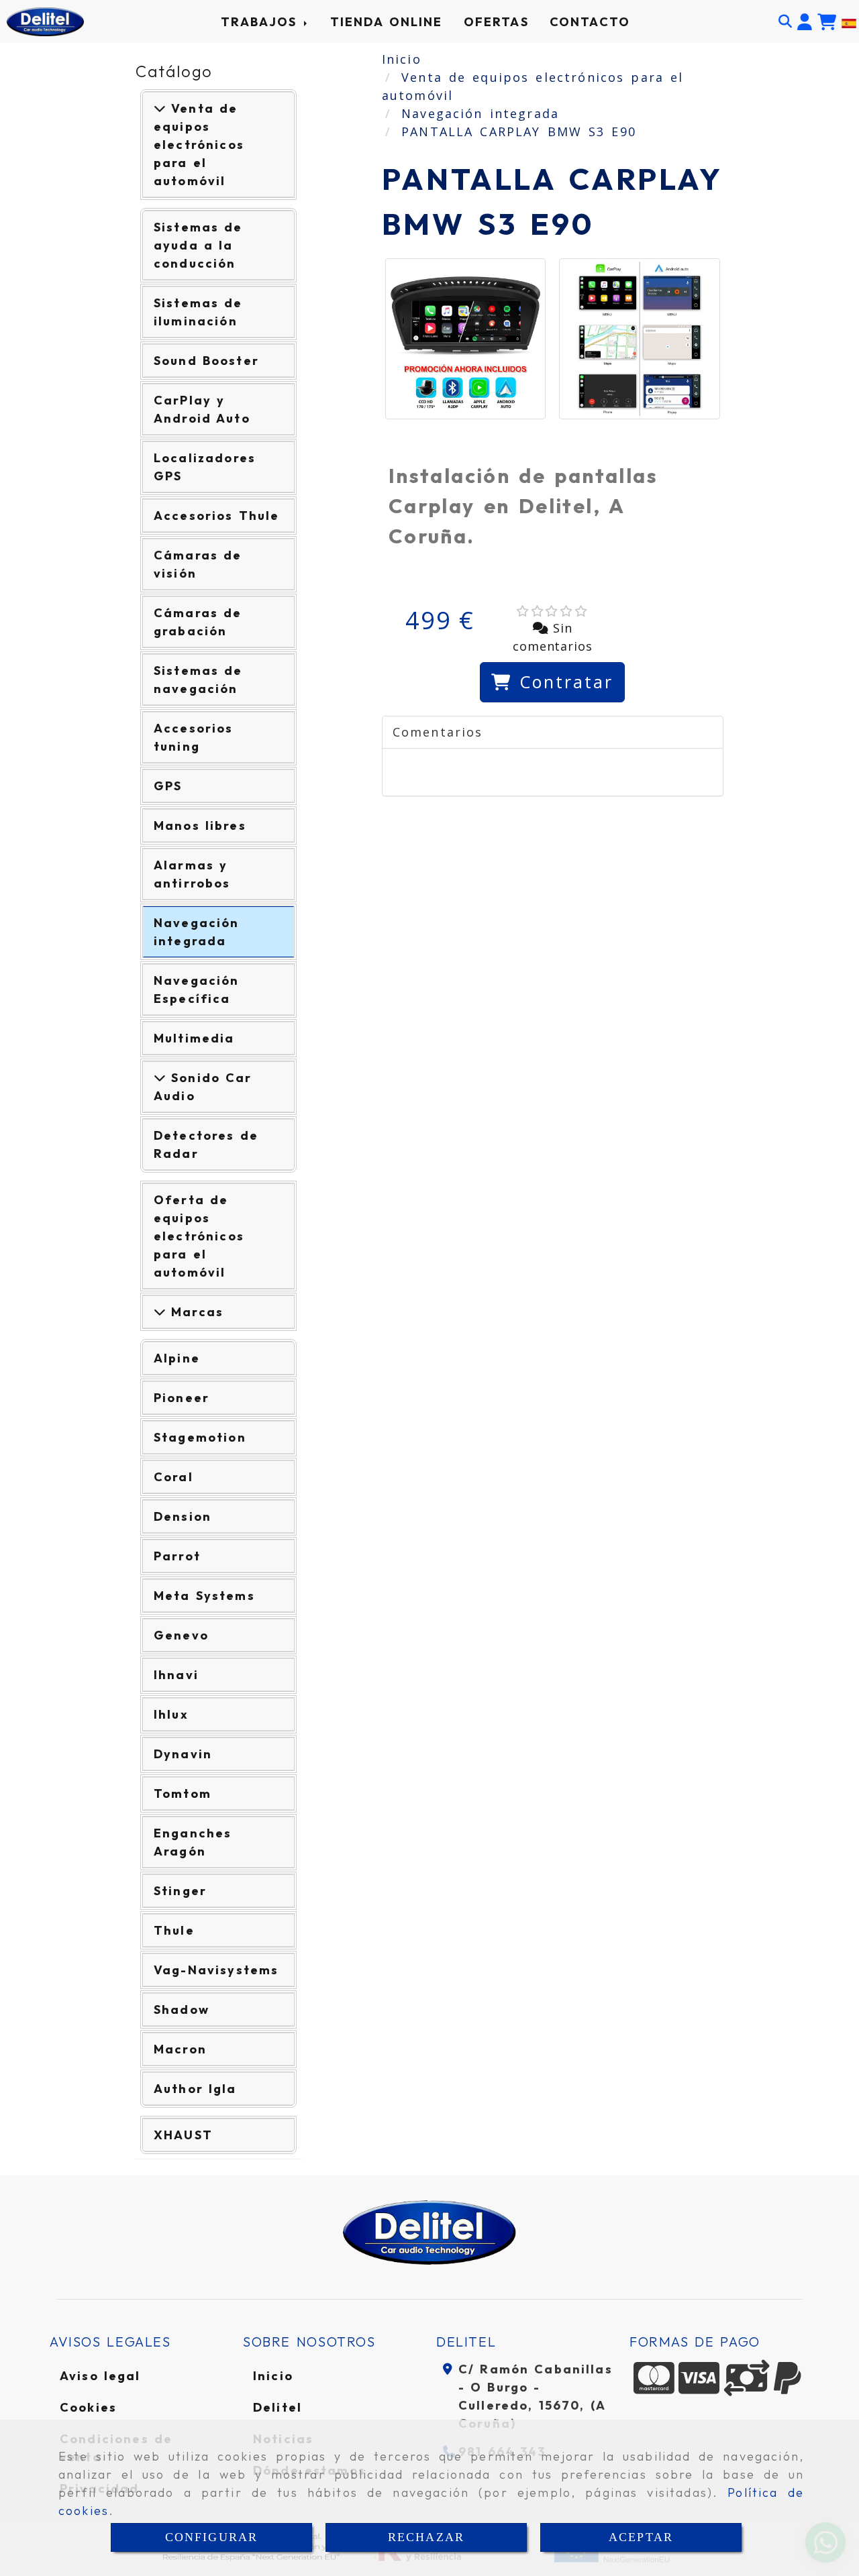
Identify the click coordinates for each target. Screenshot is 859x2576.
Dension (183, 1516)
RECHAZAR (426, 2537)
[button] (805, 22)
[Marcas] (160, 1312)
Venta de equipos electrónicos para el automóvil (199, 145)
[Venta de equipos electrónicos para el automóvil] (160, 108)
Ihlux (171, 1714)
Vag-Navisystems (216, 1970)
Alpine (177, 1358)
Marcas (195, 1312)
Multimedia (194, 1038)
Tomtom (183, 1793)
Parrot (177, 1556)
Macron (180, 2049)
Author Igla (195, 2089)
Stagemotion (200, 1437)
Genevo (181, 1635)
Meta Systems (204, 1596)
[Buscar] (785, 21)
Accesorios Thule (216, 516)
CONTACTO (590, 22)
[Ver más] (160, 1078)
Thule (174, 1930)
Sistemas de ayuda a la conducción (198, 245)
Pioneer (182, 1398)
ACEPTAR (641, 2537)
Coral (173, 1477)
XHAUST (183, 2135)
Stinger (180, 1891)
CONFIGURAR (212, 2537)
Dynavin (183, 1754)
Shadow (182, 2009)
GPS (168, 786)
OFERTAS (496, 22)
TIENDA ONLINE (387, 22)
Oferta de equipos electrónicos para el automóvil (199, 1236)
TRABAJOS (261, 22)
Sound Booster (206, 361)
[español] (849, 21)
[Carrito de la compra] (827, 22)
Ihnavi (176, 1675)
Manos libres (200, 825)
